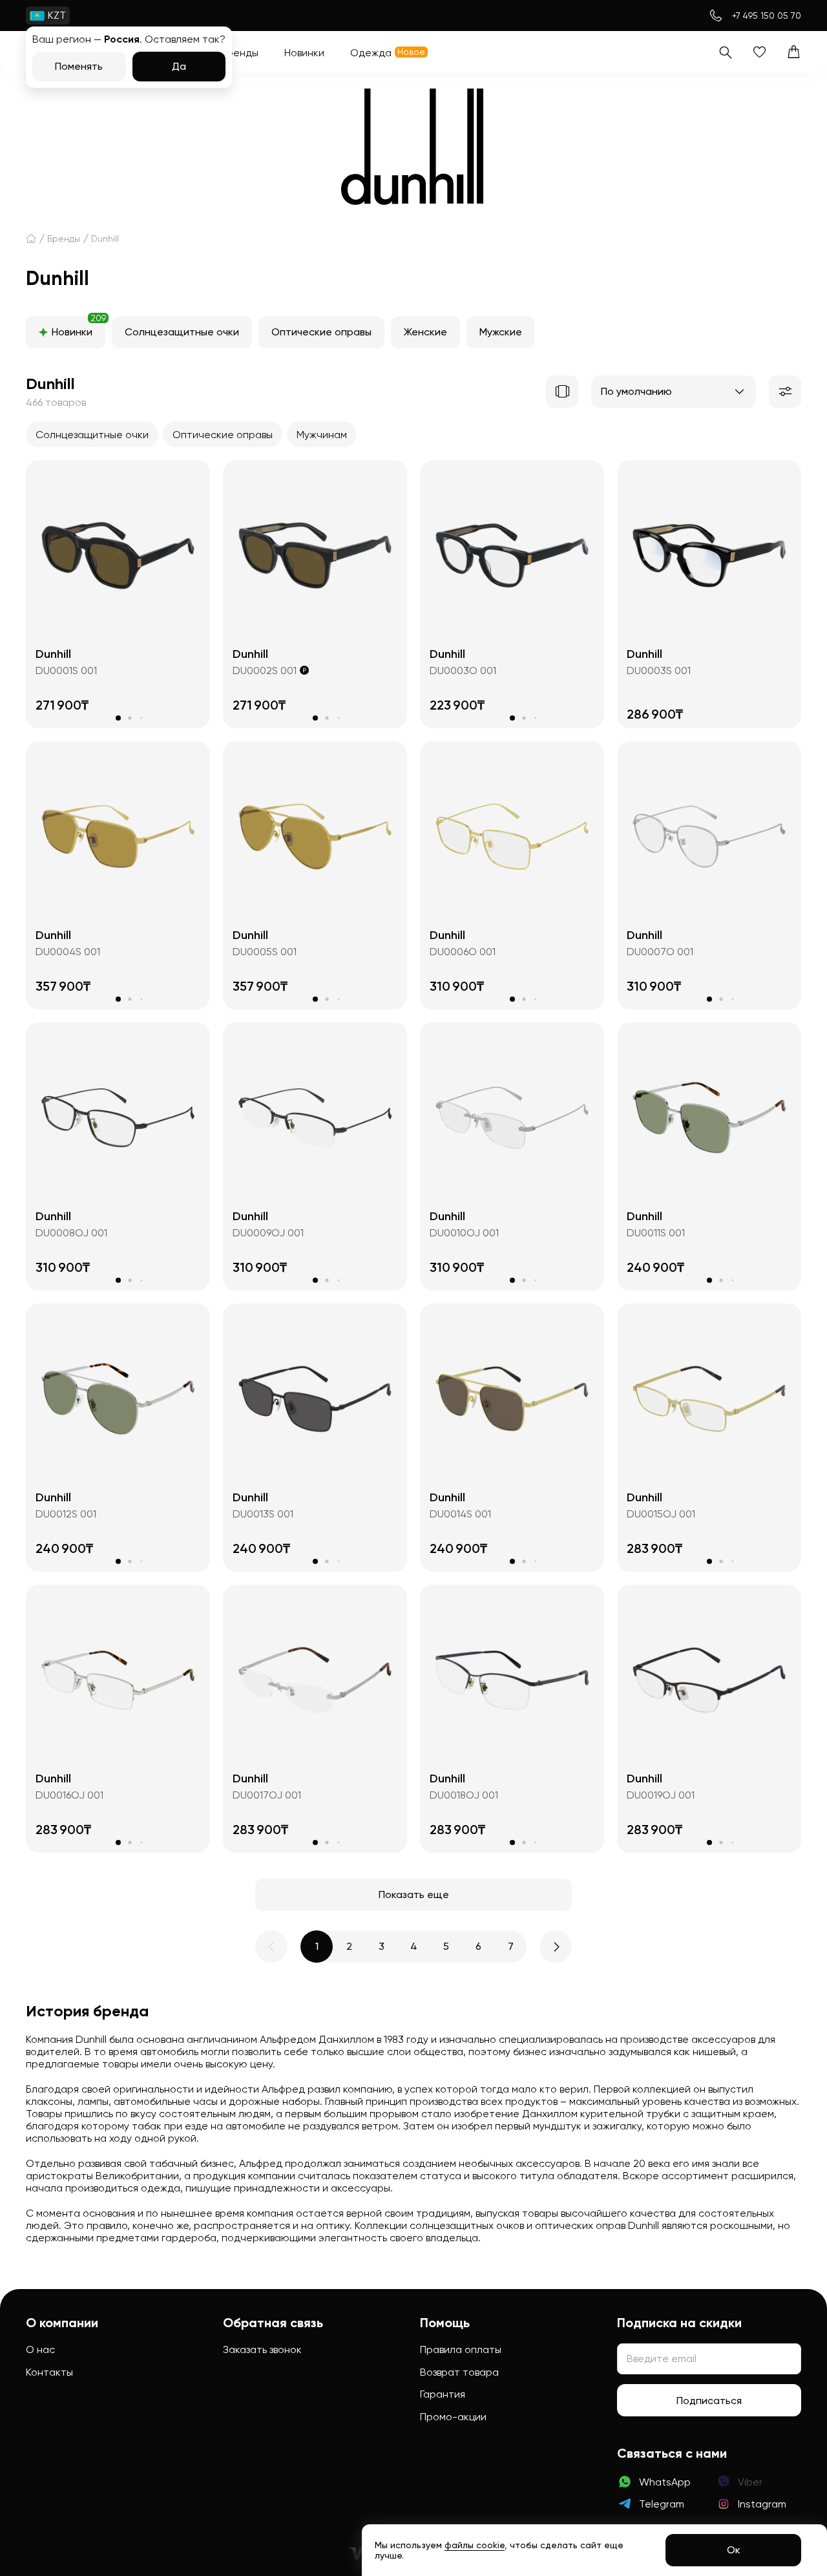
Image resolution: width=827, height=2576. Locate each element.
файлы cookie (475, 2545)
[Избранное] (759, 52)
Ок (734, 2550)
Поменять (79, 66)
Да (179, 66)
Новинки (79, 327)
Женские (425, 332)
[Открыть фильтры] (785, 392)
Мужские (501, 332)
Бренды (64, 238)
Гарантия (443, 2394)
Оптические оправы (321, 332)
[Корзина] (794, 52)
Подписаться (709, 2401)
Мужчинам (322, 435)
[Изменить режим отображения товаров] (562, 392)
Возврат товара (459, 2372)
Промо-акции (453, 2417)
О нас (40, 2349)
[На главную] (31, 238)
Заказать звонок (262, 2349)
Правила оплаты (461, 2349)
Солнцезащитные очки (182, 332)
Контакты (49, 2372)
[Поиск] (725, 52)
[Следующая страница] (556, 1947)
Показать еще (414, 1895)
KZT (57, 15)
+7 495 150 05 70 (767, 16)
